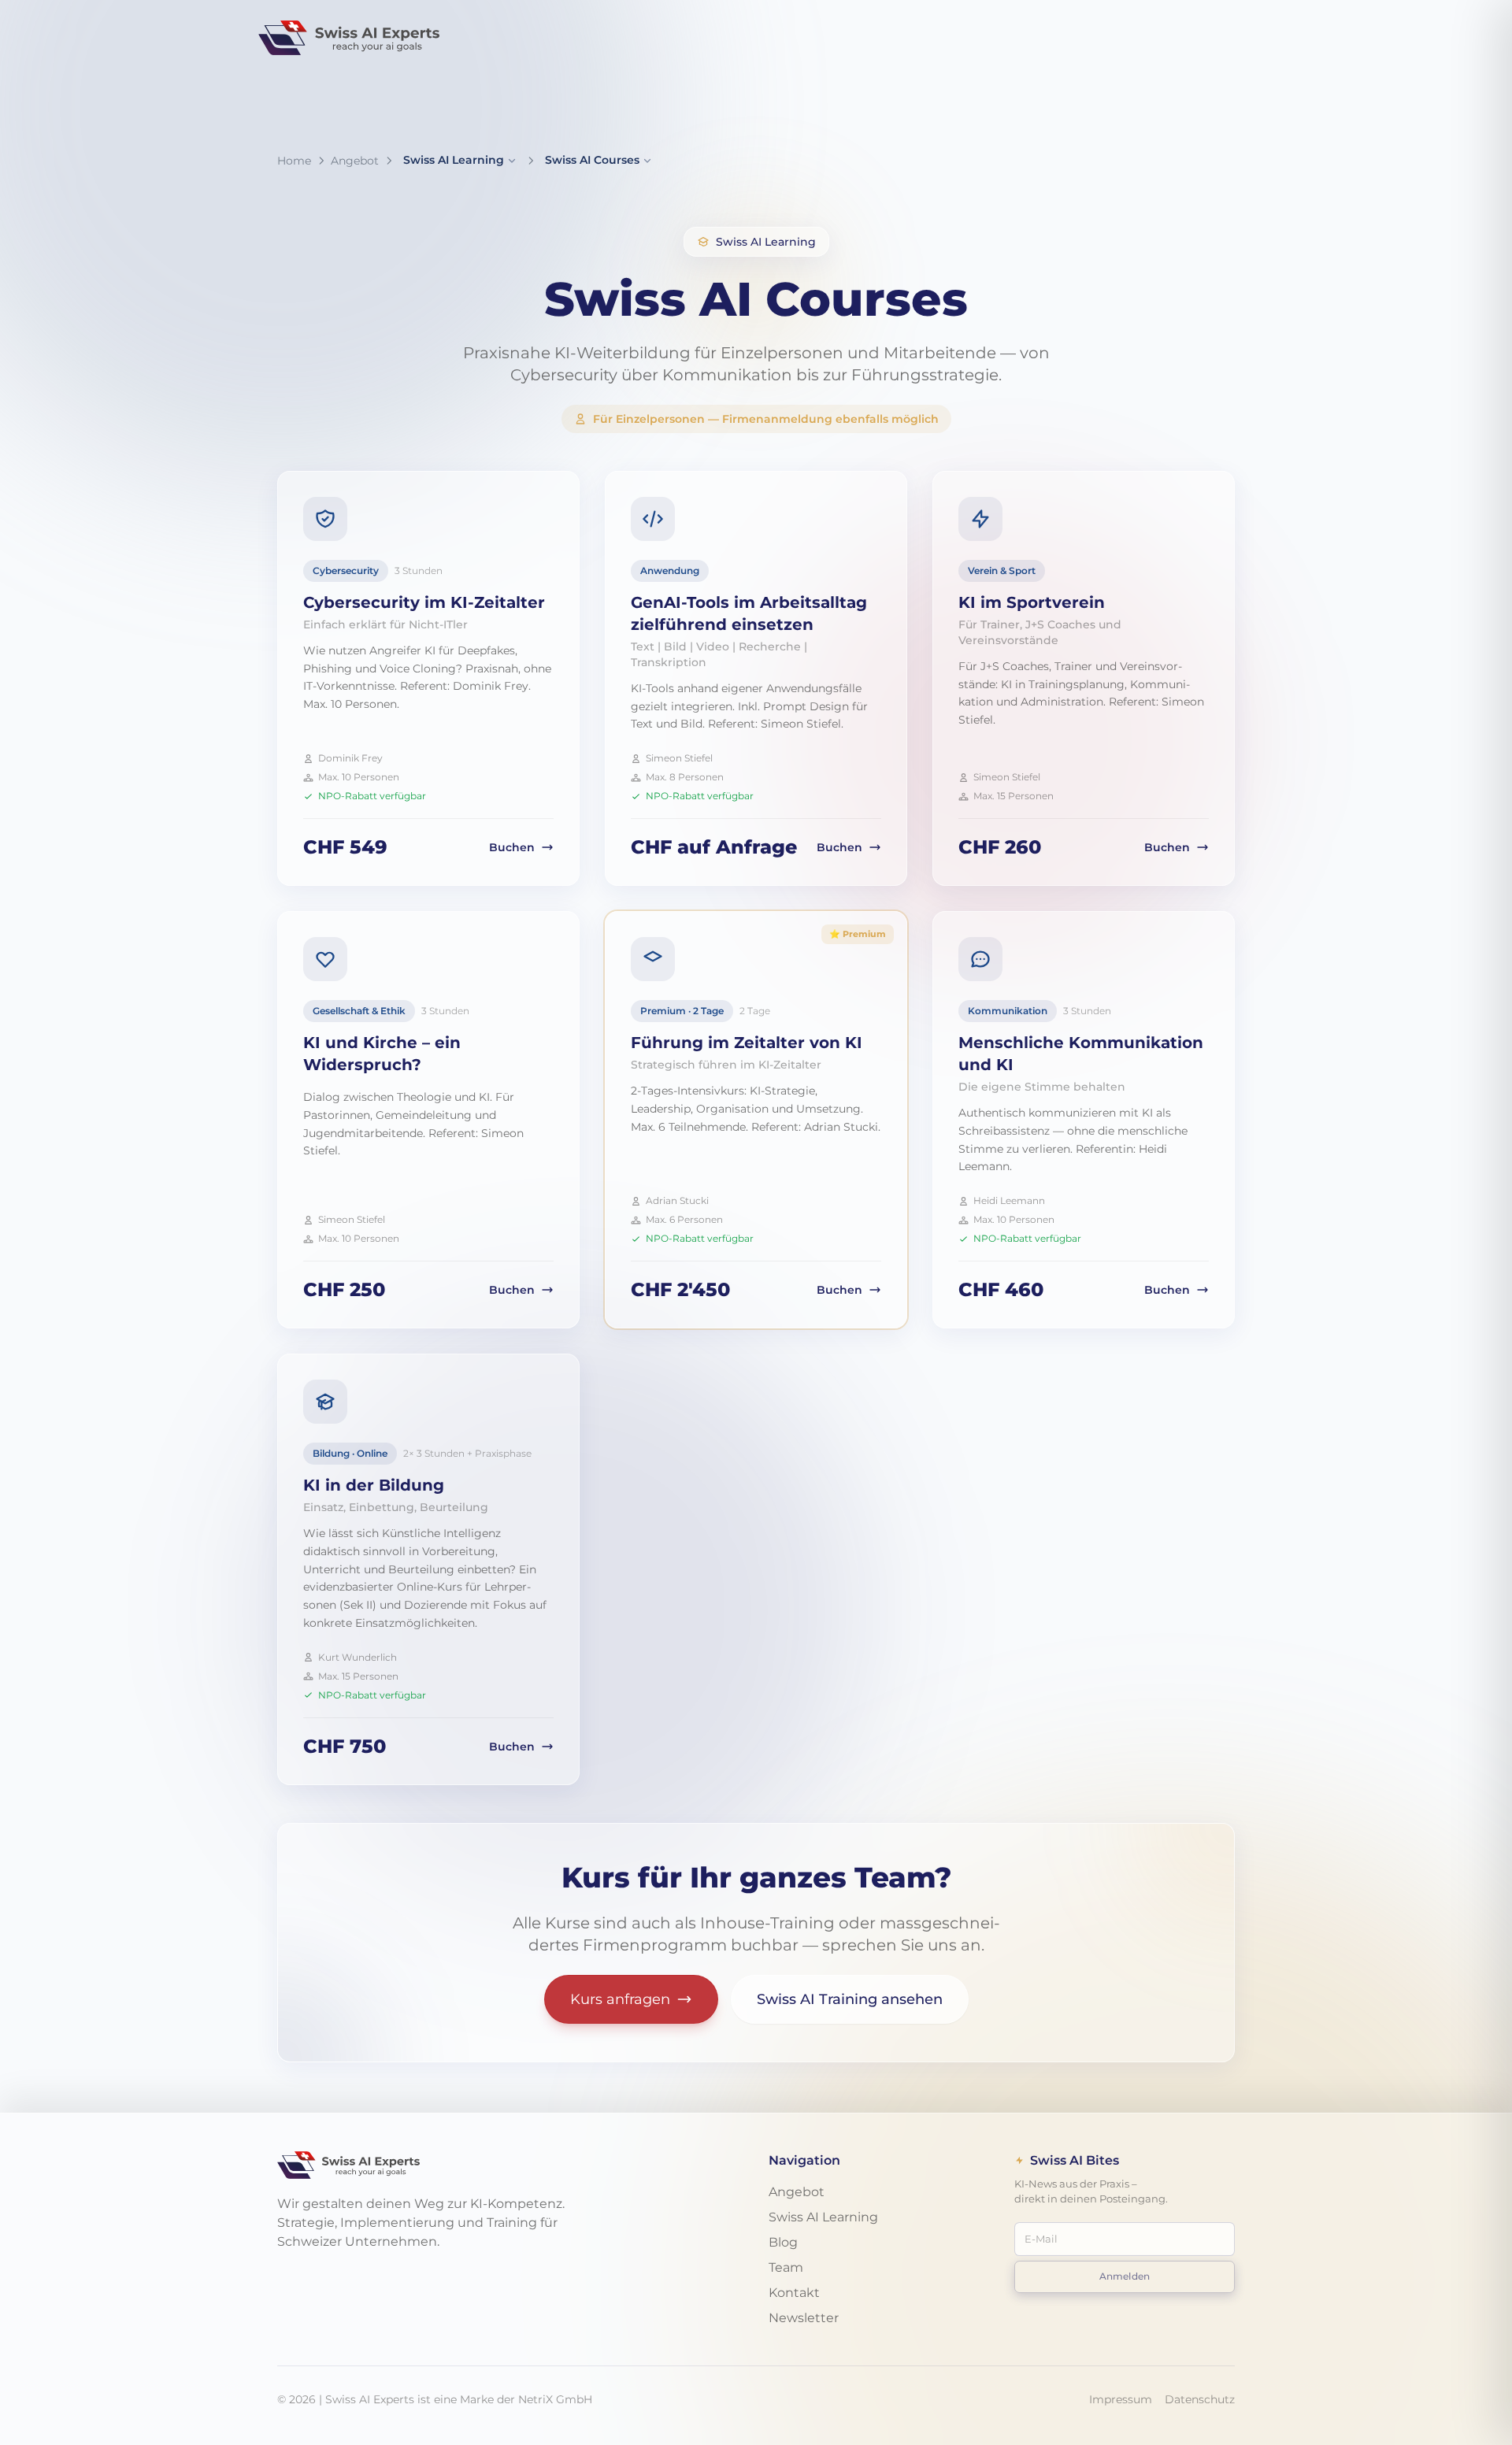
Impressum (1121, 2399)
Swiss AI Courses (592, 160)
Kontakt (794, 2293)
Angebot (355, 161)
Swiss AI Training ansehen (850, 1999)
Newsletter (804, 2318)
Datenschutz (1200, 2399)
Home (294, 161)
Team (786, 2267)
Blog (783, 2242)
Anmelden (1125, 2276)
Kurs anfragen (620, 1999)
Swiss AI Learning (454, 160)
